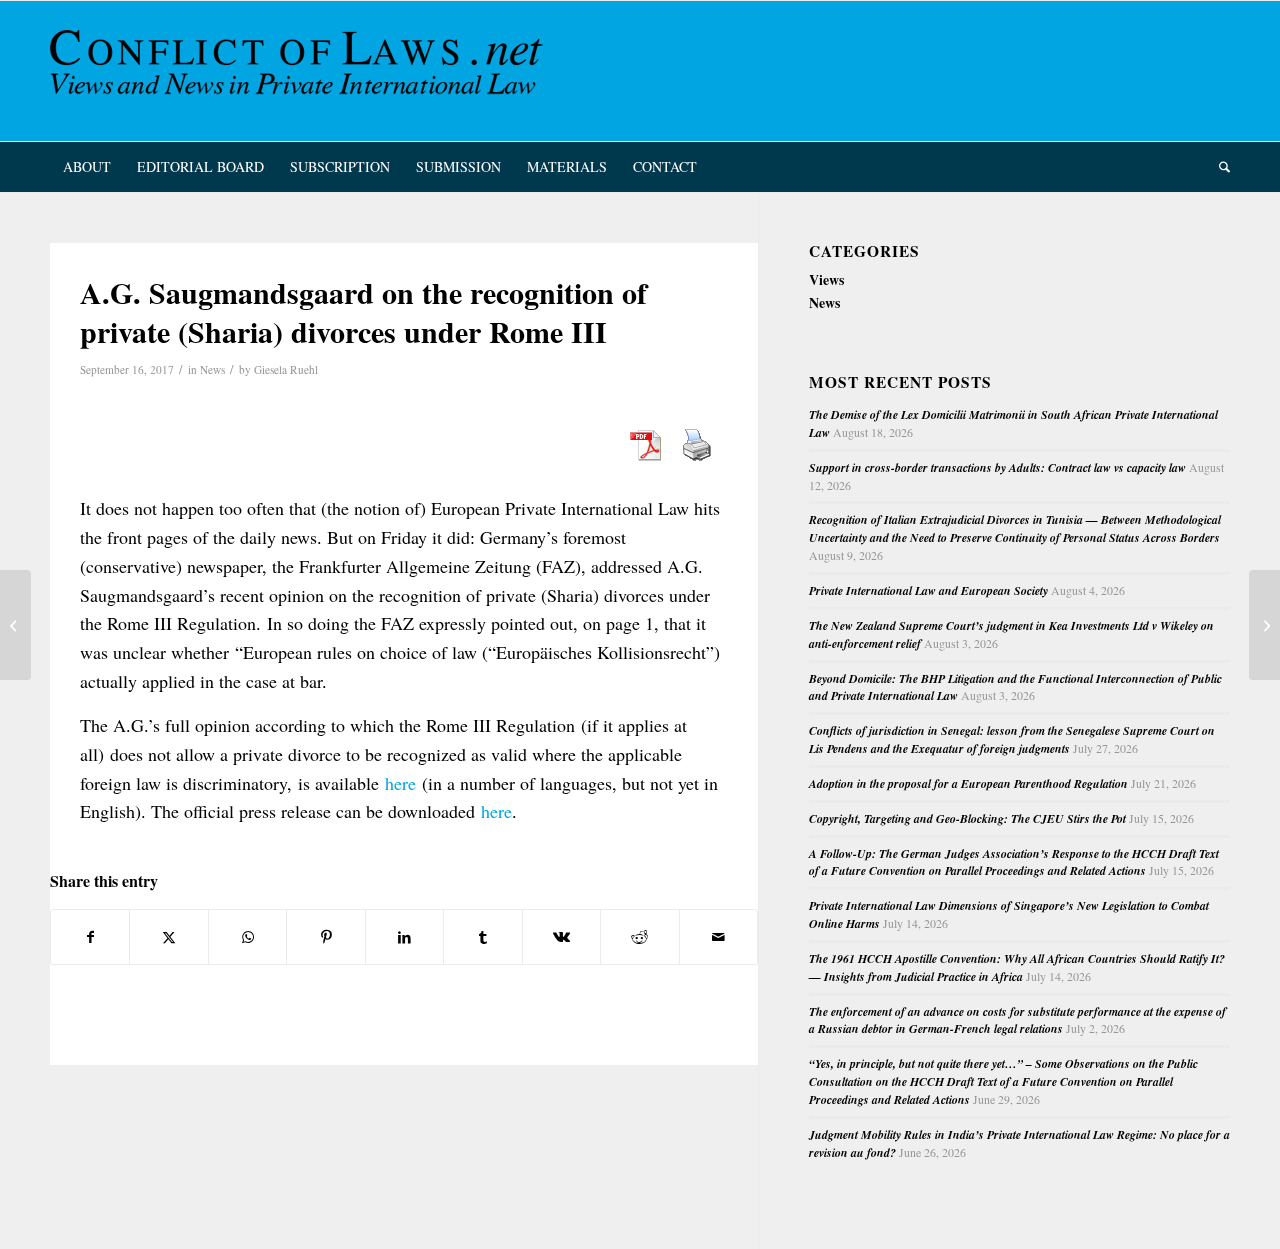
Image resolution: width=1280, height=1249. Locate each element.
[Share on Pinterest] (325, 937)
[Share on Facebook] (90, 937)
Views (826, 279)
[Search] (1218, 167)
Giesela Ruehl (286, 369)
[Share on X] (168, 937)
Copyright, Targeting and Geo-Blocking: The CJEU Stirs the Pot (967, 818)
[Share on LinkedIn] (404, 937)
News (212, 369)
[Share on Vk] (561, 937)
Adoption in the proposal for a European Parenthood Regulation (968, 783)
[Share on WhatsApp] (247, 937)
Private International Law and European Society (928, 590)
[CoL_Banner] (300, 71)
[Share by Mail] (719, 937)
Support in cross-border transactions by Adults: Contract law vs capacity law (997, 467)
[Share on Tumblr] (482, 937)
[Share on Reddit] (639, 937)
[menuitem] (87, 167)
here (400, 783)
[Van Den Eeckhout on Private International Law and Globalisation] (15, 625)
